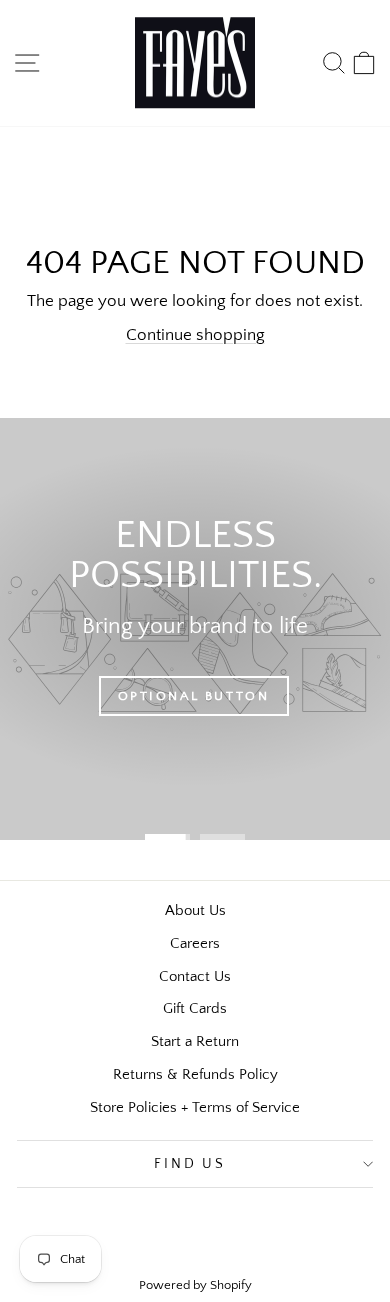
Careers (195, 943)
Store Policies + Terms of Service (195, 1107)
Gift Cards (195, 1008)
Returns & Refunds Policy (195, 1074)
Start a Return (195, 1041)
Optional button (194, 696)
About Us (195, 910)
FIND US (190, 1164)
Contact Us (195, 976)
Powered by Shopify (195, 1285)
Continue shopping (195, 335)
